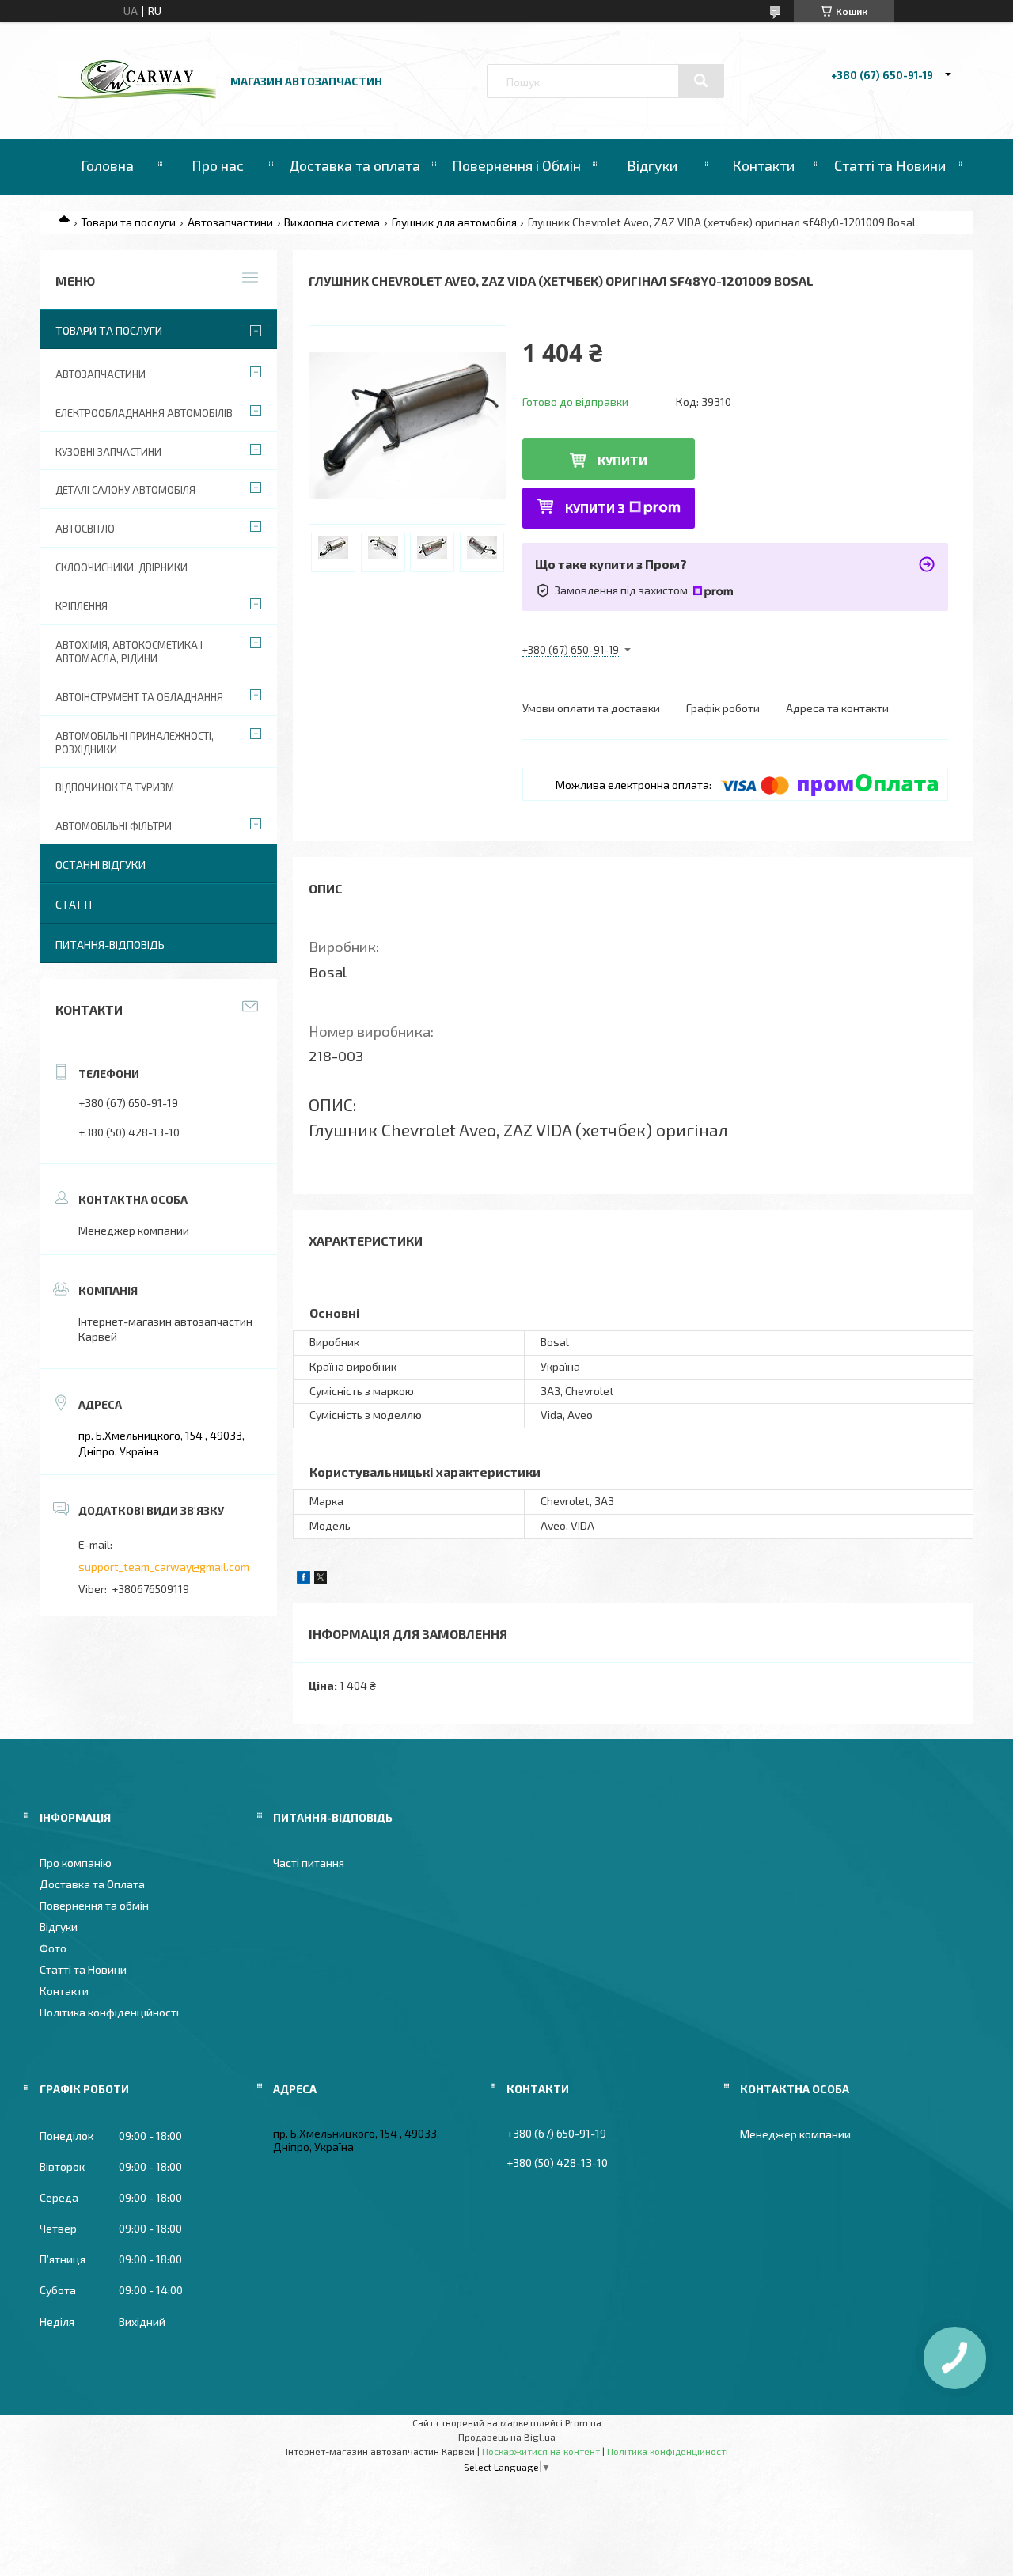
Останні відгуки (101, 865)
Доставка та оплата (355, 165)
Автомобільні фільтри (114, 826)
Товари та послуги (128, 222)
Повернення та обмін (94, 1905)
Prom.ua (583, 2422)
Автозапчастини (230, 222)
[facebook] (304, 1579)
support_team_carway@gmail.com (164, 1567)
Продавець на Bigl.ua (507, 2437)
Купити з (595, 508)
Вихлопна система (332, 222)
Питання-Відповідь (110, 945)
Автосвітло (85, 529)
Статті (74, 904)
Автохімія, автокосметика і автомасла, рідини (129, 652)
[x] (321, 1579)
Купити (622, 460)
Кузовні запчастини (108, 452)
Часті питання (309, 1863)
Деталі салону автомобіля (125, 490)
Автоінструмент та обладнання (139, 697)
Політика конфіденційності (109, 2012)
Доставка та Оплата (92, 1884)
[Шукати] (701, 81)
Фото (53, 1948)
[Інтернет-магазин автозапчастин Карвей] (137, 95)
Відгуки (652, 165)
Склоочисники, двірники (121, 567)
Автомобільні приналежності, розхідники (135, 743)
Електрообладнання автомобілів (144, 413)
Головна (107, 165)
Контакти (763, 165)
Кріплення (82, 606)
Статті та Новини (890, 165)
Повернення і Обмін (516, 165)
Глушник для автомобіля (454, 222)
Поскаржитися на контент (541, 2451)
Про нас (218, 165)
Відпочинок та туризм (115, 787)
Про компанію (76, 1863)
